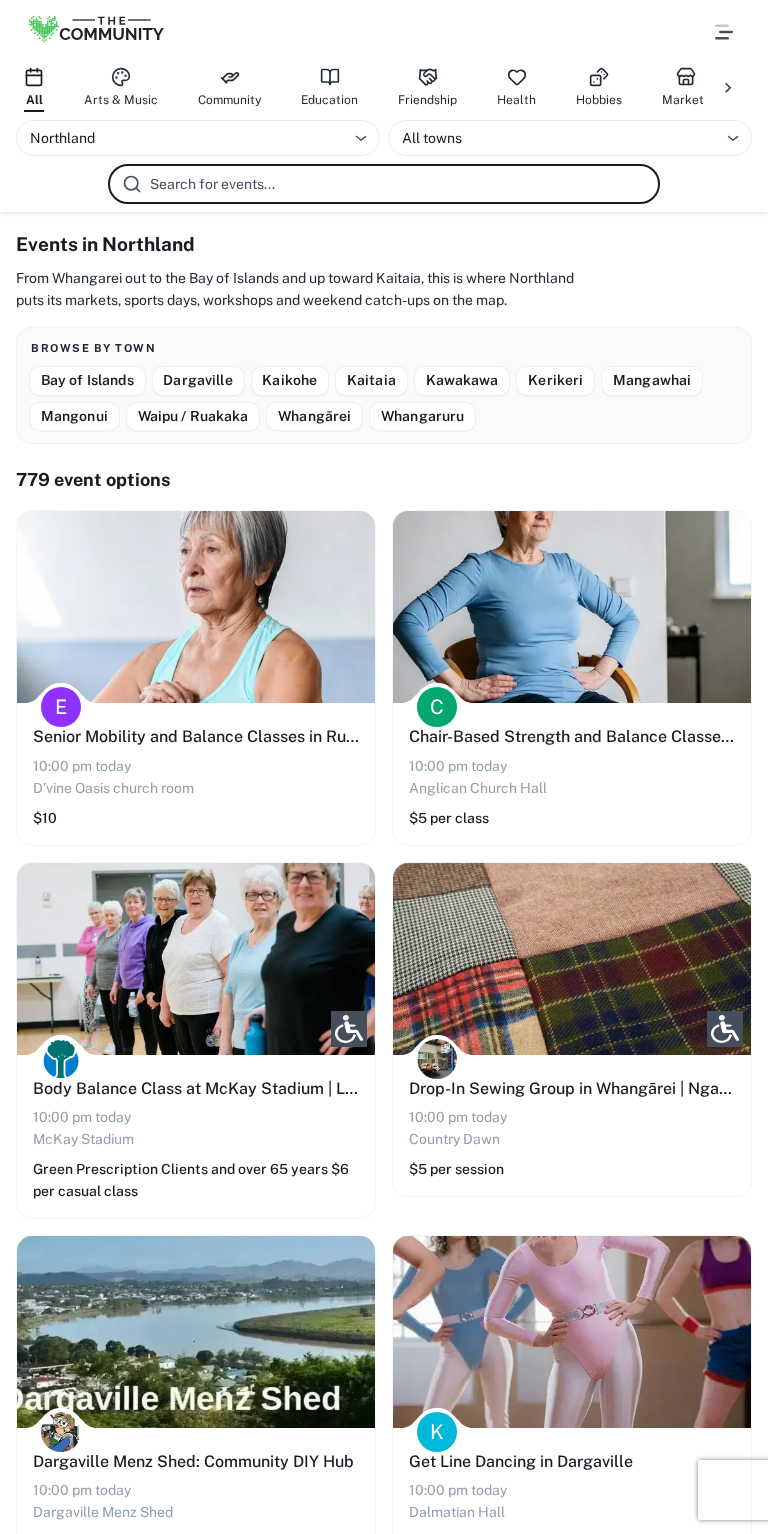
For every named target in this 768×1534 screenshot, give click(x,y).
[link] (196, 677)
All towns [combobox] (432, 138)
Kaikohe (289, 380)
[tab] (34, 88)
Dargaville (197, 380)
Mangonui (74, 416)
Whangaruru (422, 416)
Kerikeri (555, 380)
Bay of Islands (87, 380)
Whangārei (314, 416)
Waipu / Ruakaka (193, 416)
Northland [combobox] (62, 138)
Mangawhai (652, 380)
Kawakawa (462, 380)
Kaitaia (371, 380)
